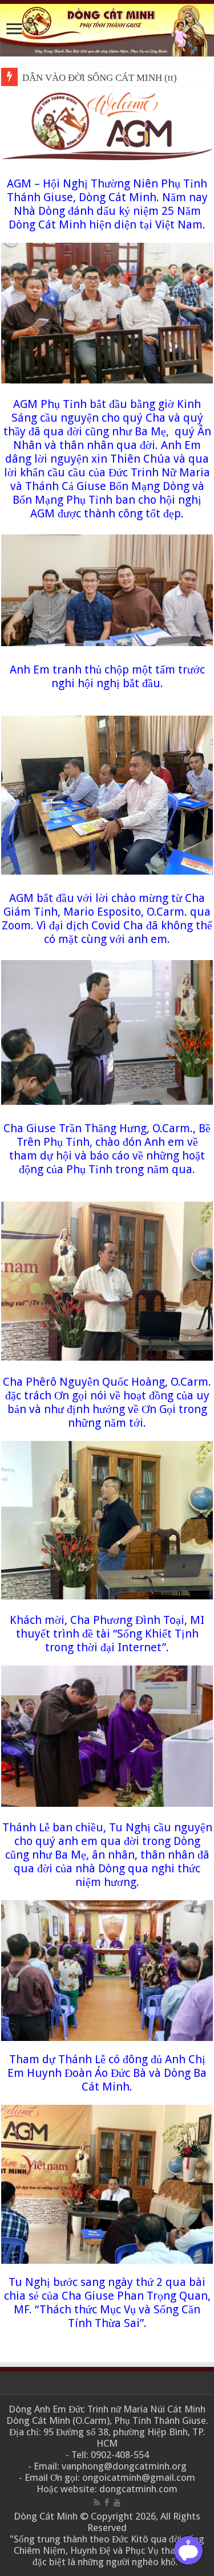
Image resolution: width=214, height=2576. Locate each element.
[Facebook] (107, 2502)
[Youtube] (117, 2502)
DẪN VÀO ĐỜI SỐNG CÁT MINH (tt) (100, 78)
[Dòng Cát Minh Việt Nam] (107, 28)
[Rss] (97, 2502)
